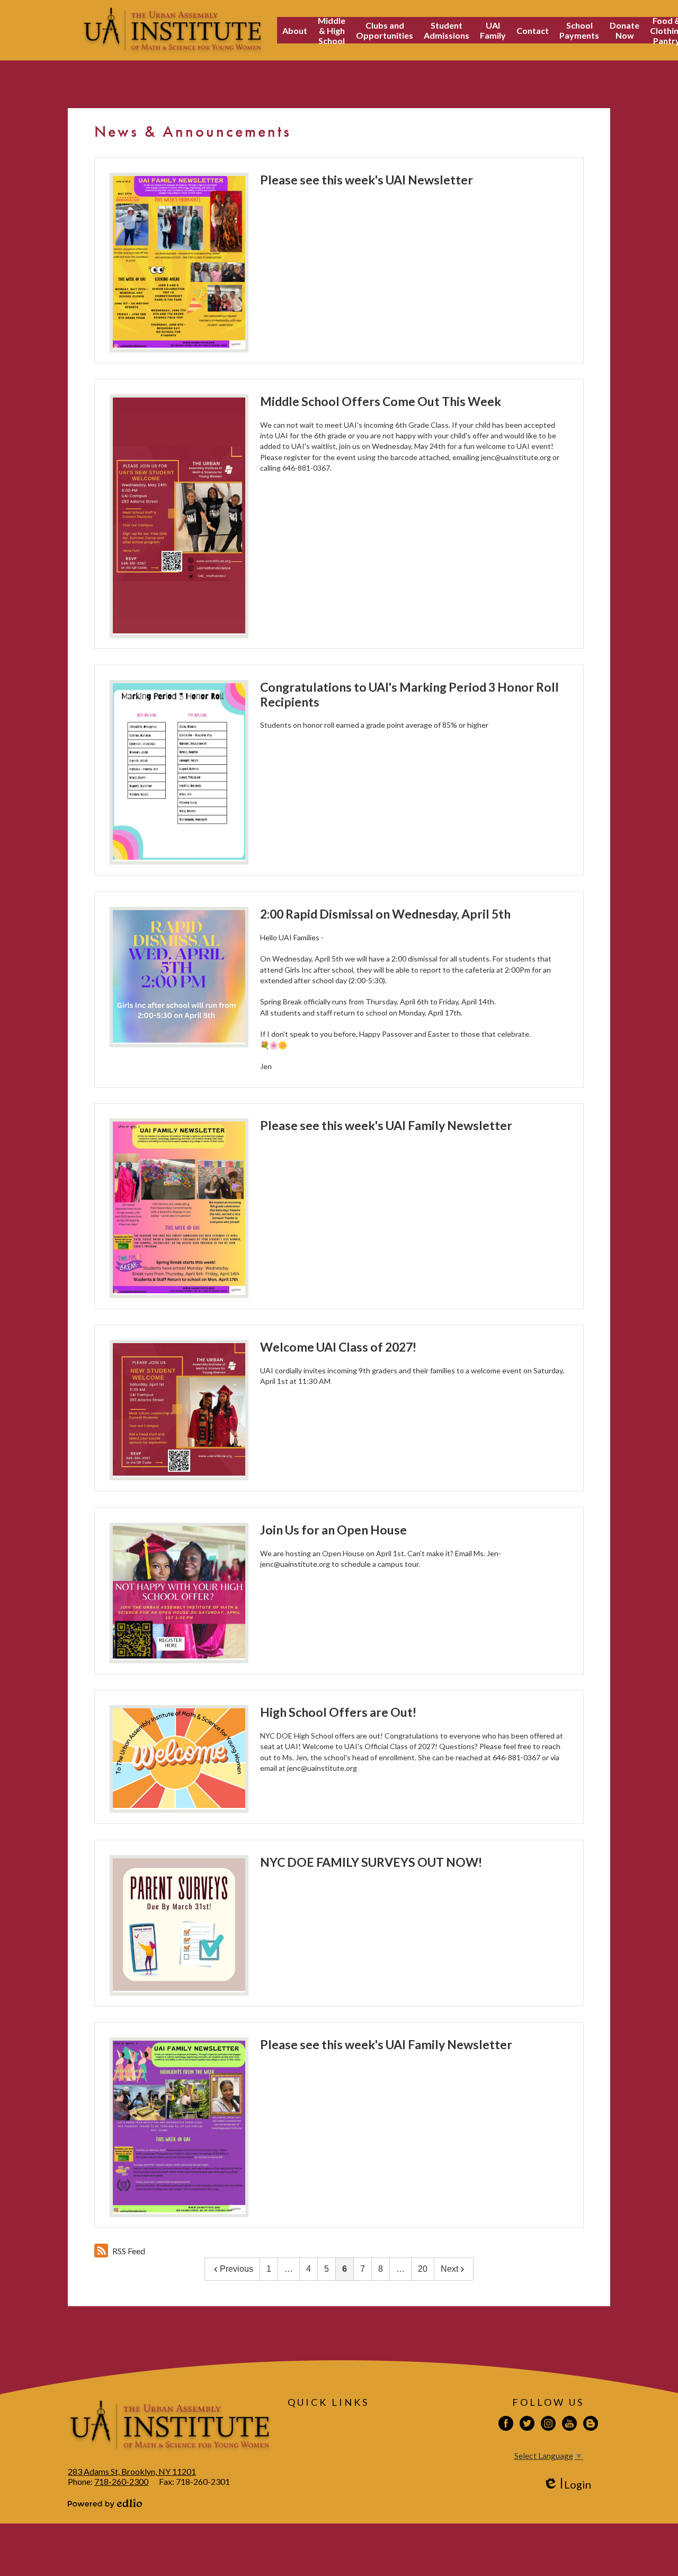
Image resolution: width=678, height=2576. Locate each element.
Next (449, 2269)
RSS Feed (129, 2251)
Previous (237, 2269)
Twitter (527, 2423)
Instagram (548, 2423)
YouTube (569, 2423)
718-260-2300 (121, 2481)
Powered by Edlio (105, 2503)
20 (423, 2269)
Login (567, 2485)
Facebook (506, 2423)
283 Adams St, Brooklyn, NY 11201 (132, 2471)
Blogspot (591, 2423)
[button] (295, 30)
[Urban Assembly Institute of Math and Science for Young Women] (172, 30)
